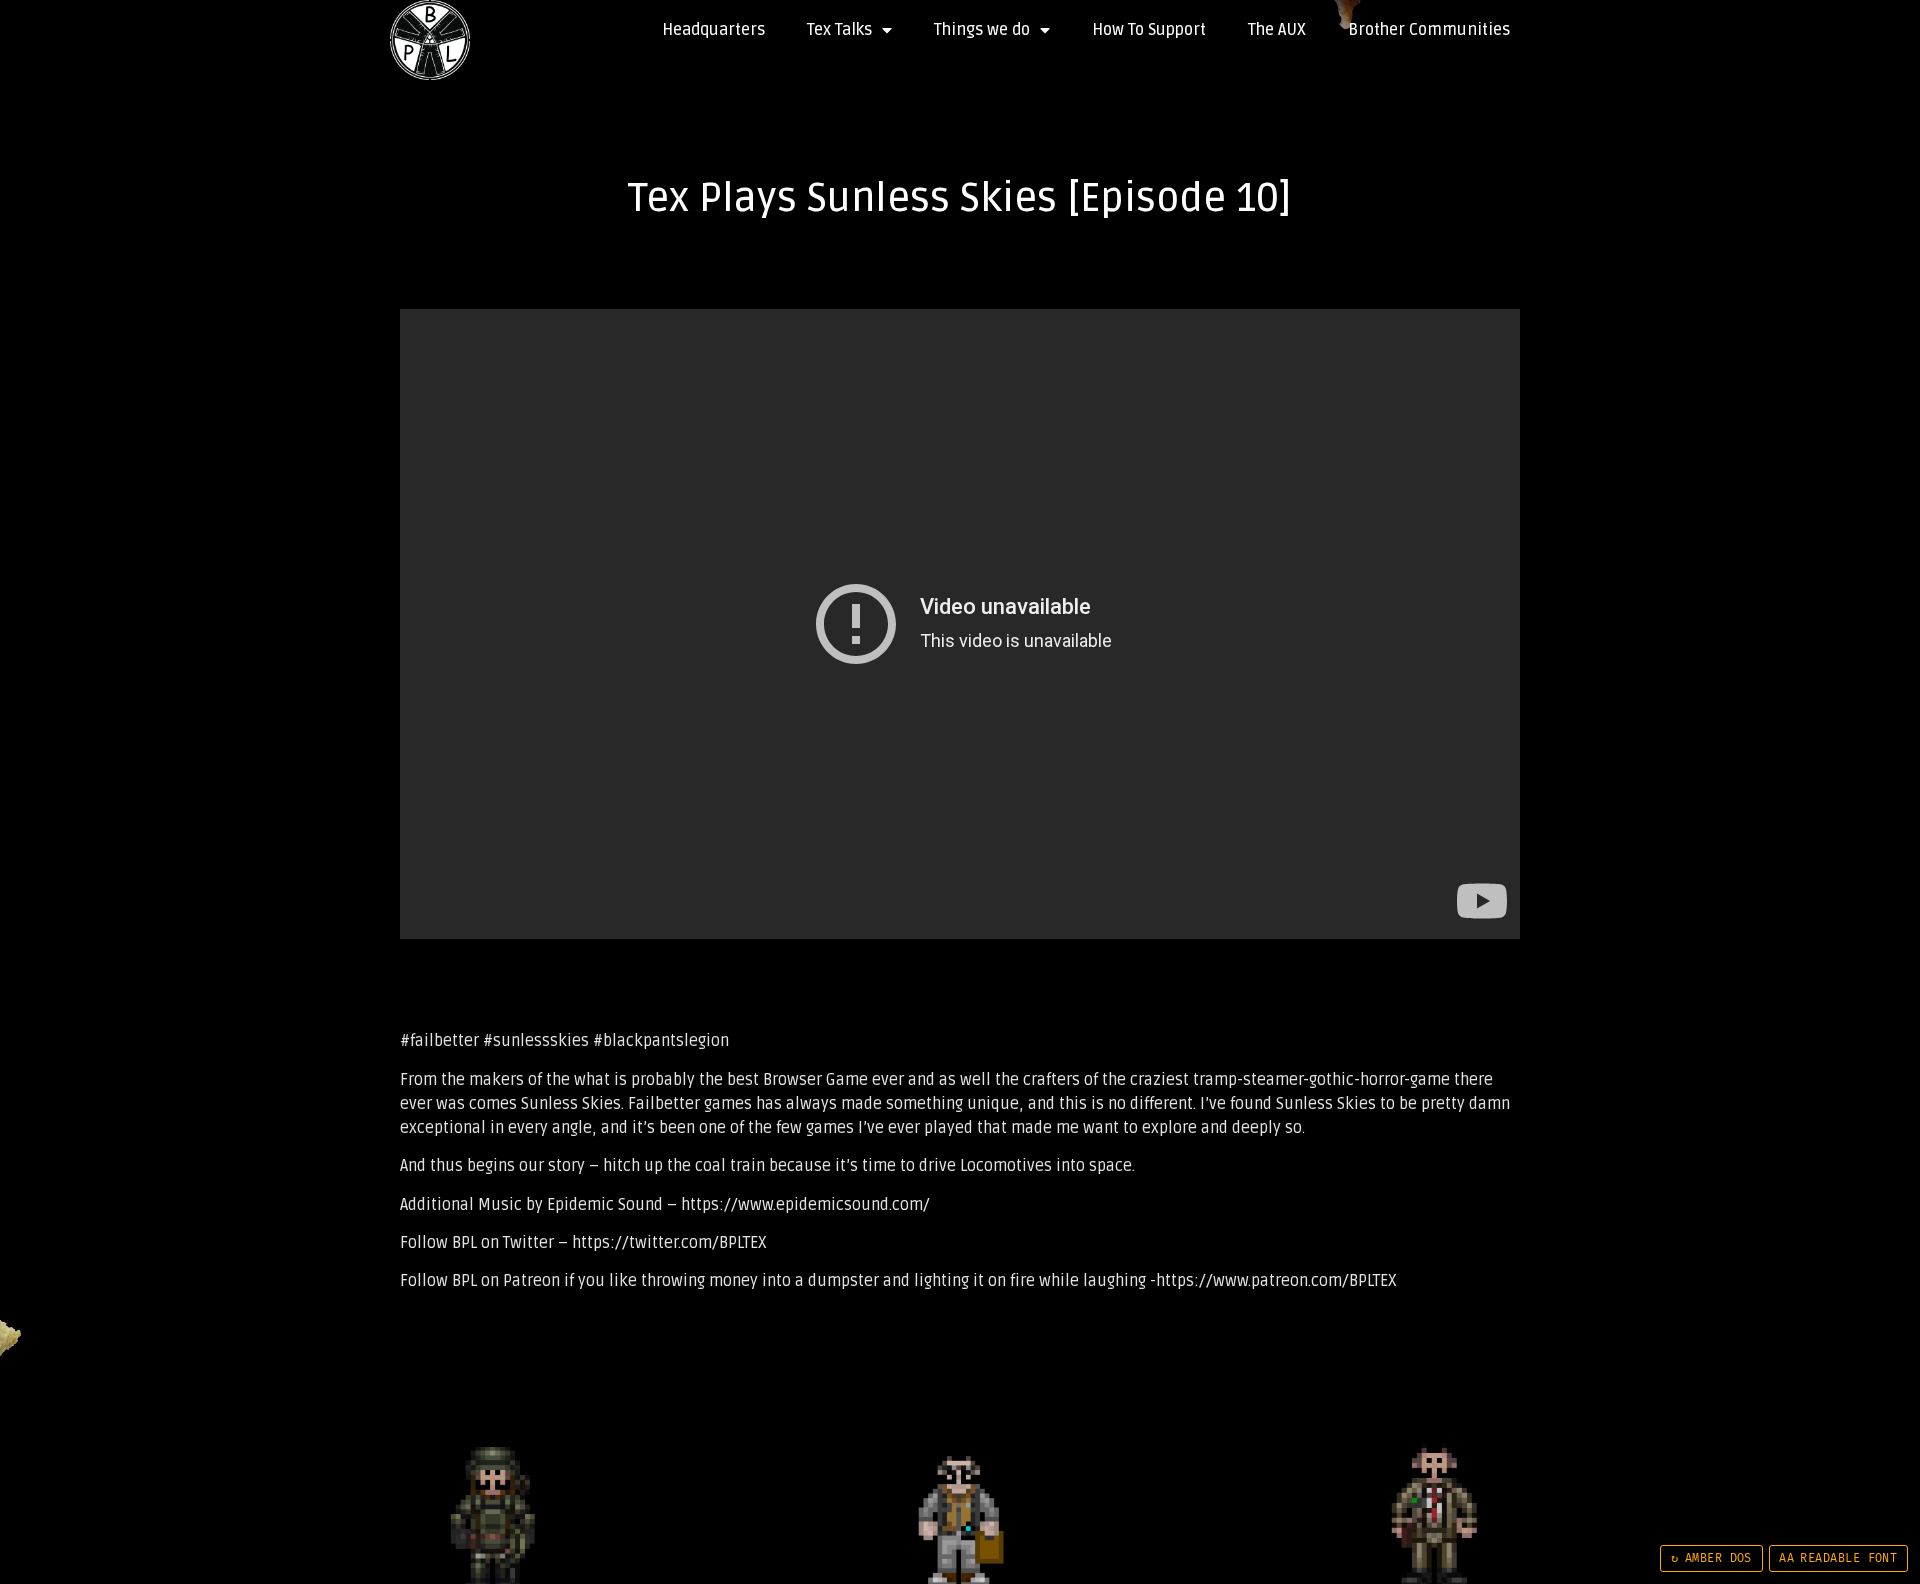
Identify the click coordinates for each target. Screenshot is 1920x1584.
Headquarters (713, 30)
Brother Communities (1429, 30)
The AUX (1277, 30)
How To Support (1149, 30)
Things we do (982, 30)
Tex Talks (839, 30)
